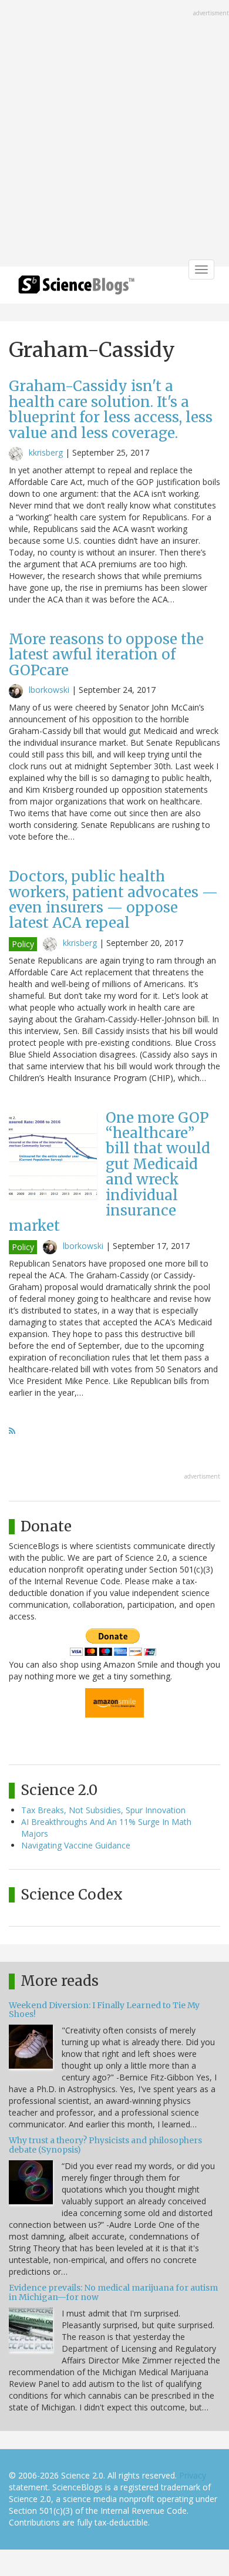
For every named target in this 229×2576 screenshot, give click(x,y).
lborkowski (49, 690)
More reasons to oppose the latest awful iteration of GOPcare (106, 655)
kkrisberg (46, 452)
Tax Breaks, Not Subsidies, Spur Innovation (103, 1810)
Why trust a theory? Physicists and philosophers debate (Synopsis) (105, 2145)
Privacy (193, 2475)
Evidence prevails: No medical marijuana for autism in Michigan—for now (113, 2292)
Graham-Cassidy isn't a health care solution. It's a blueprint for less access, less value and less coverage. (111, 409)
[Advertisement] (114, 134)
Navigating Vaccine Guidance (76, 1845)
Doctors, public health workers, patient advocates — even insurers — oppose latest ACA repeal (113, 900)
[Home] (76, 289)
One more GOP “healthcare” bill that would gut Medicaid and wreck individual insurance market (110, 1172)
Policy (23, 944)
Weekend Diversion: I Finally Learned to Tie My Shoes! (104, 2010)
